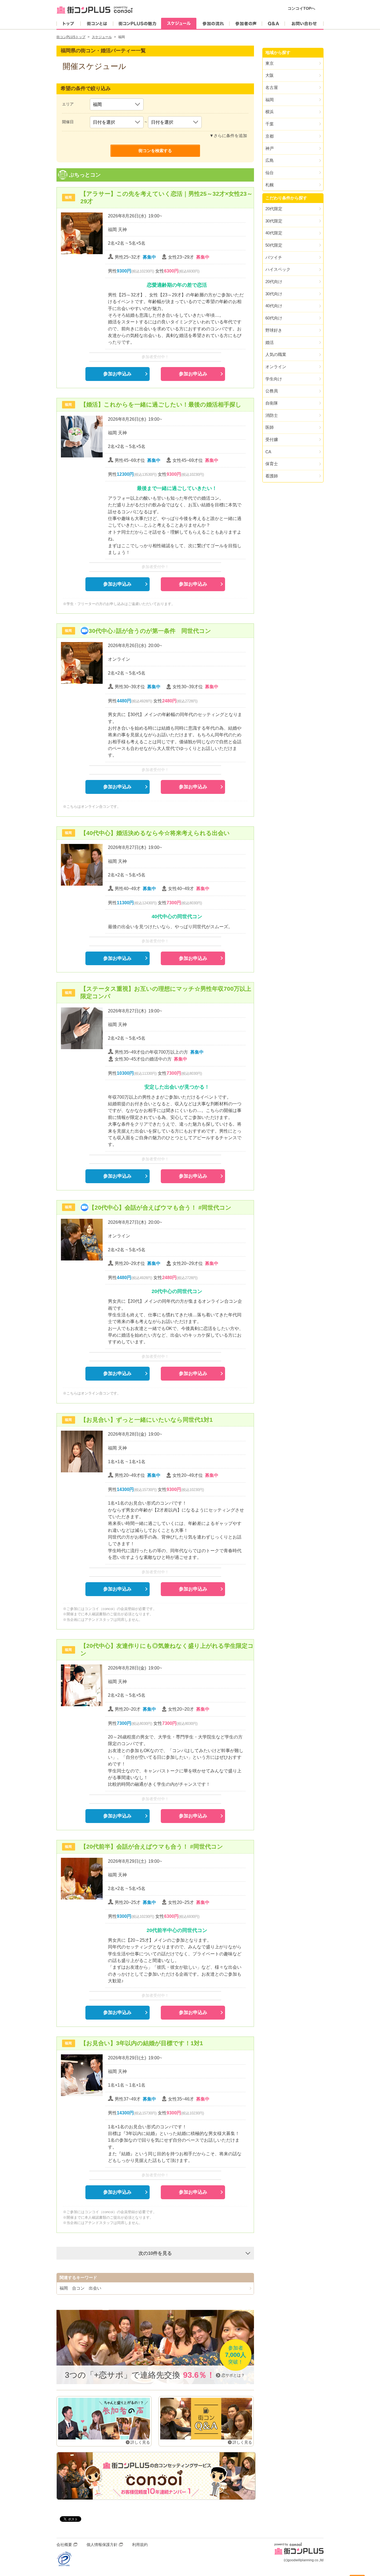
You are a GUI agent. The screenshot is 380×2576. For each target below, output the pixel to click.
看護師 (272, 476)
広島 (270, 160)
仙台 (270, 173)
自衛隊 (272, 403)
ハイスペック (278, 269)
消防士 (272, 415)
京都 (270, 136)
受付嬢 (272, 439)
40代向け (274, 306)
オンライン (276, 367)
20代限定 (274, 209)
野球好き (274, 330)
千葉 (270, 124)
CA (268, 452)
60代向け (274, 318)
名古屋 (272, 87)
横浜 (270, 112)
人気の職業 (276, 354)
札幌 (270, 185)
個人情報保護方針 (102, 2545)
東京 (270, 63)
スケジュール (102, 37)
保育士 (272, 464)
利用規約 (140, 2545)
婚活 (270, 342)
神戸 (270, 148)
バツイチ (274, 257)
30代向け (274, 294)
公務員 (272, 391)
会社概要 (64, 2545)
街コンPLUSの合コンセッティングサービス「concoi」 (156, 2476)
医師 (270, 427)
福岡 (270, 100)
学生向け (274, 379)
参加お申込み (117, 374)
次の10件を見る (155, 2253)
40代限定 (274, 233)
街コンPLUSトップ (71, 37)
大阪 (270, 75)
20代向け (274, 282)
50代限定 (274, 245)
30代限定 (274, 221)
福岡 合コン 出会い (80, 2288)
